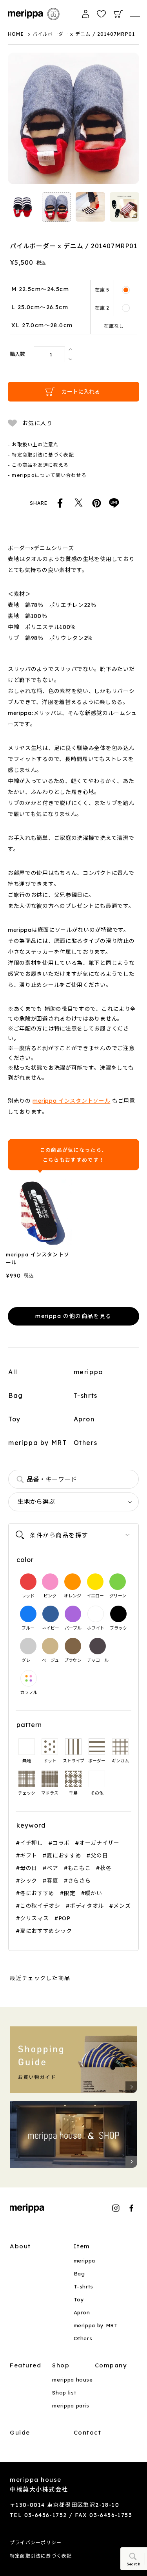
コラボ (61, 1843)
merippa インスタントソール (71, 1101)
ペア (52, 1868)
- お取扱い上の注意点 (33, 445)
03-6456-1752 (46, 2515)
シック (29, 1880)
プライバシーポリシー (36, 2542)
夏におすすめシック (46, 1931)
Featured (25, 2365)
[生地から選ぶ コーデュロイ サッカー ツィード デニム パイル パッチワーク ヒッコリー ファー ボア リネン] (73, 1502)
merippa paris (71, 2405)
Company (111, 2365)
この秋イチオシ (40, 1906)
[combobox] (73, 1479)
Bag (16, 1395)
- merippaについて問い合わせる (47, 475)
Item (82, 2246)
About (20, 2246)
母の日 (29, 1868)
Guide (20, 2432)
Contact (88, 2432)
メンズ (122, 1906)
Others (86, 1443)
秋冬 (106, 1868)
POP (64, 1918)
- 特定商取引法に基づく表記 (41, 455)
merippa (89, 1372)
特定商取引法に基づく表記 (41, 2556)
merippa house (72, 2380)
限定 (70, 1893)
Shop (61, 2365)
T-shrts (86, 1395)
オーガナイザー (99, 1843)
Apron (84, 1419)
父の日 (99, 1855)
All (13, 1372)
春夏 (52, 1880)
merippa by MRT (37, 1443)
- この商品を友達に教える (38, 465)
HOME (16, 34)
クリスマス (34, 1918)
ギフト (29, 1855)
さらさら (79, 1880)
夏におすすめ (64, 1855)
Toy (15, 1419)
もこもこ (79, 1868)
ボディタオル (87, 1906)
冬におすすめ (37, 1893)
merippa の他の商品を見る (73, 1316)
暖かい (94, 1893)
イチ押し (32, 1843)
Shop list (64, 2393)
